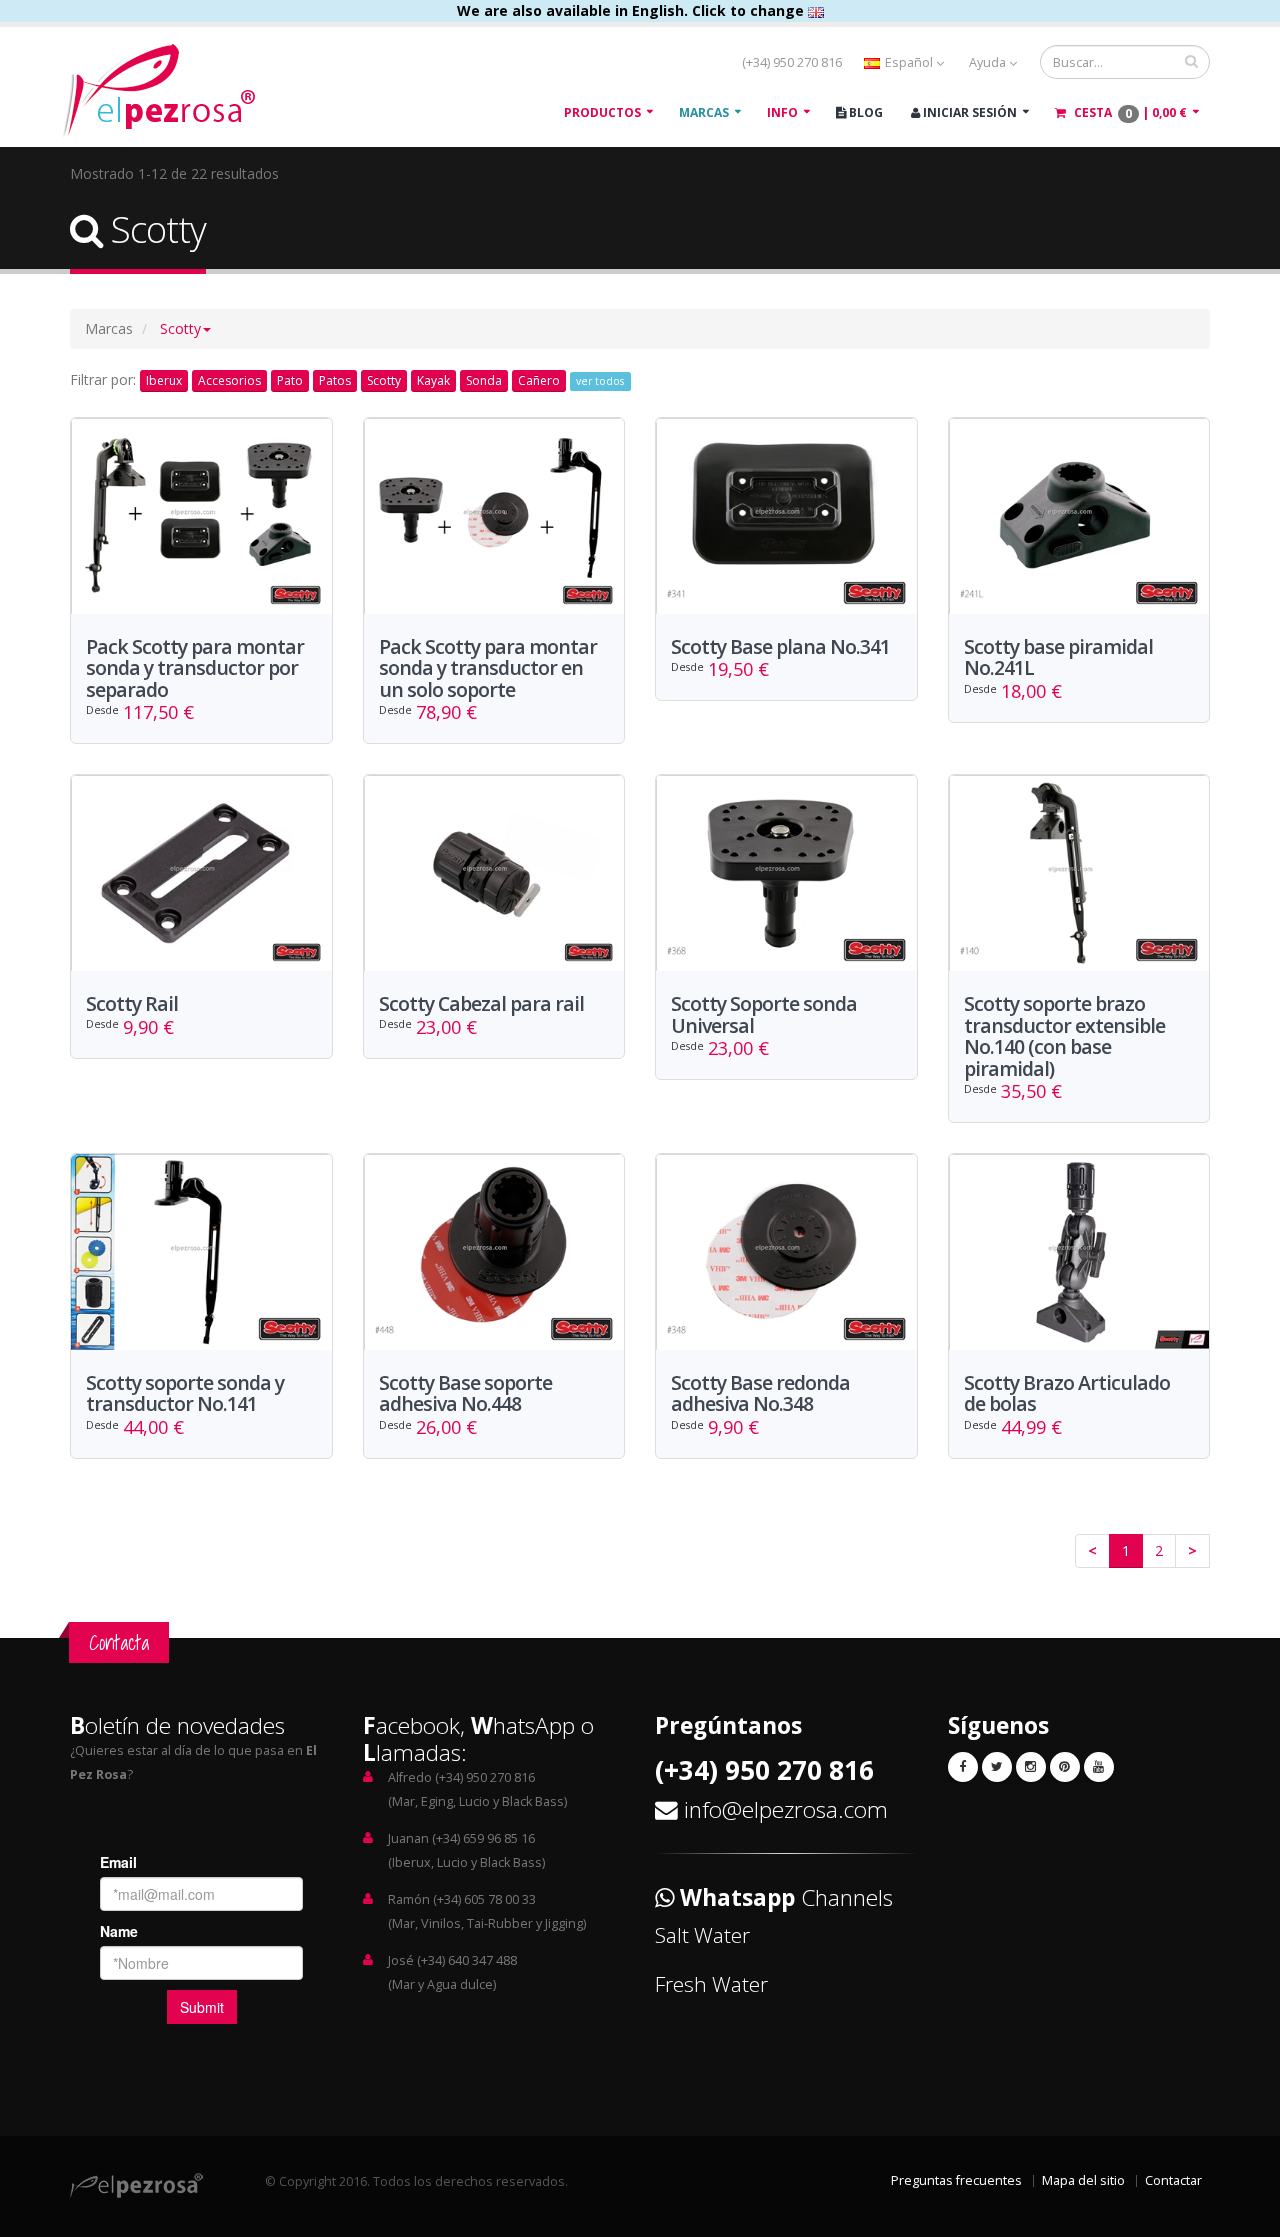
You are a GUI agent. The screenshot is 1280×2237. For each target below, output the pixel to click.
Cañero (539, 380)
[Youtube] (1099, 1767)
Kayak (433, 380)
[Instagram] (1031, 1767)
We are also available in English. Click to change (632, 10)
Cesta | (1129, 113)
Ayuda (989, 62)
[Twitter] (997, 1767)
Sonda (484, 380)
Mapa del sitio (1083, 2180)
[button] (185, 328)
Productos (602, 112)
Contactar (1173, 2180)
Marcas (704, 112)
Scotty (384, 380)
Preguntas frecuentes (956, 2180)
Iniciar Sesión (968, 112)
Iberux (164, 380)
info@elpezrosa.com (786, 1809)
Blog (864, 112)
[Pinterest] (1065, 1767)
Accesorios (229, 380)
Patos (335, 380)
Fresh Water (711, 1984)
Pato (290, 380)
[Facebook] (963, 1767)
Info (782, 112)
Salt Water (702, 1935)
